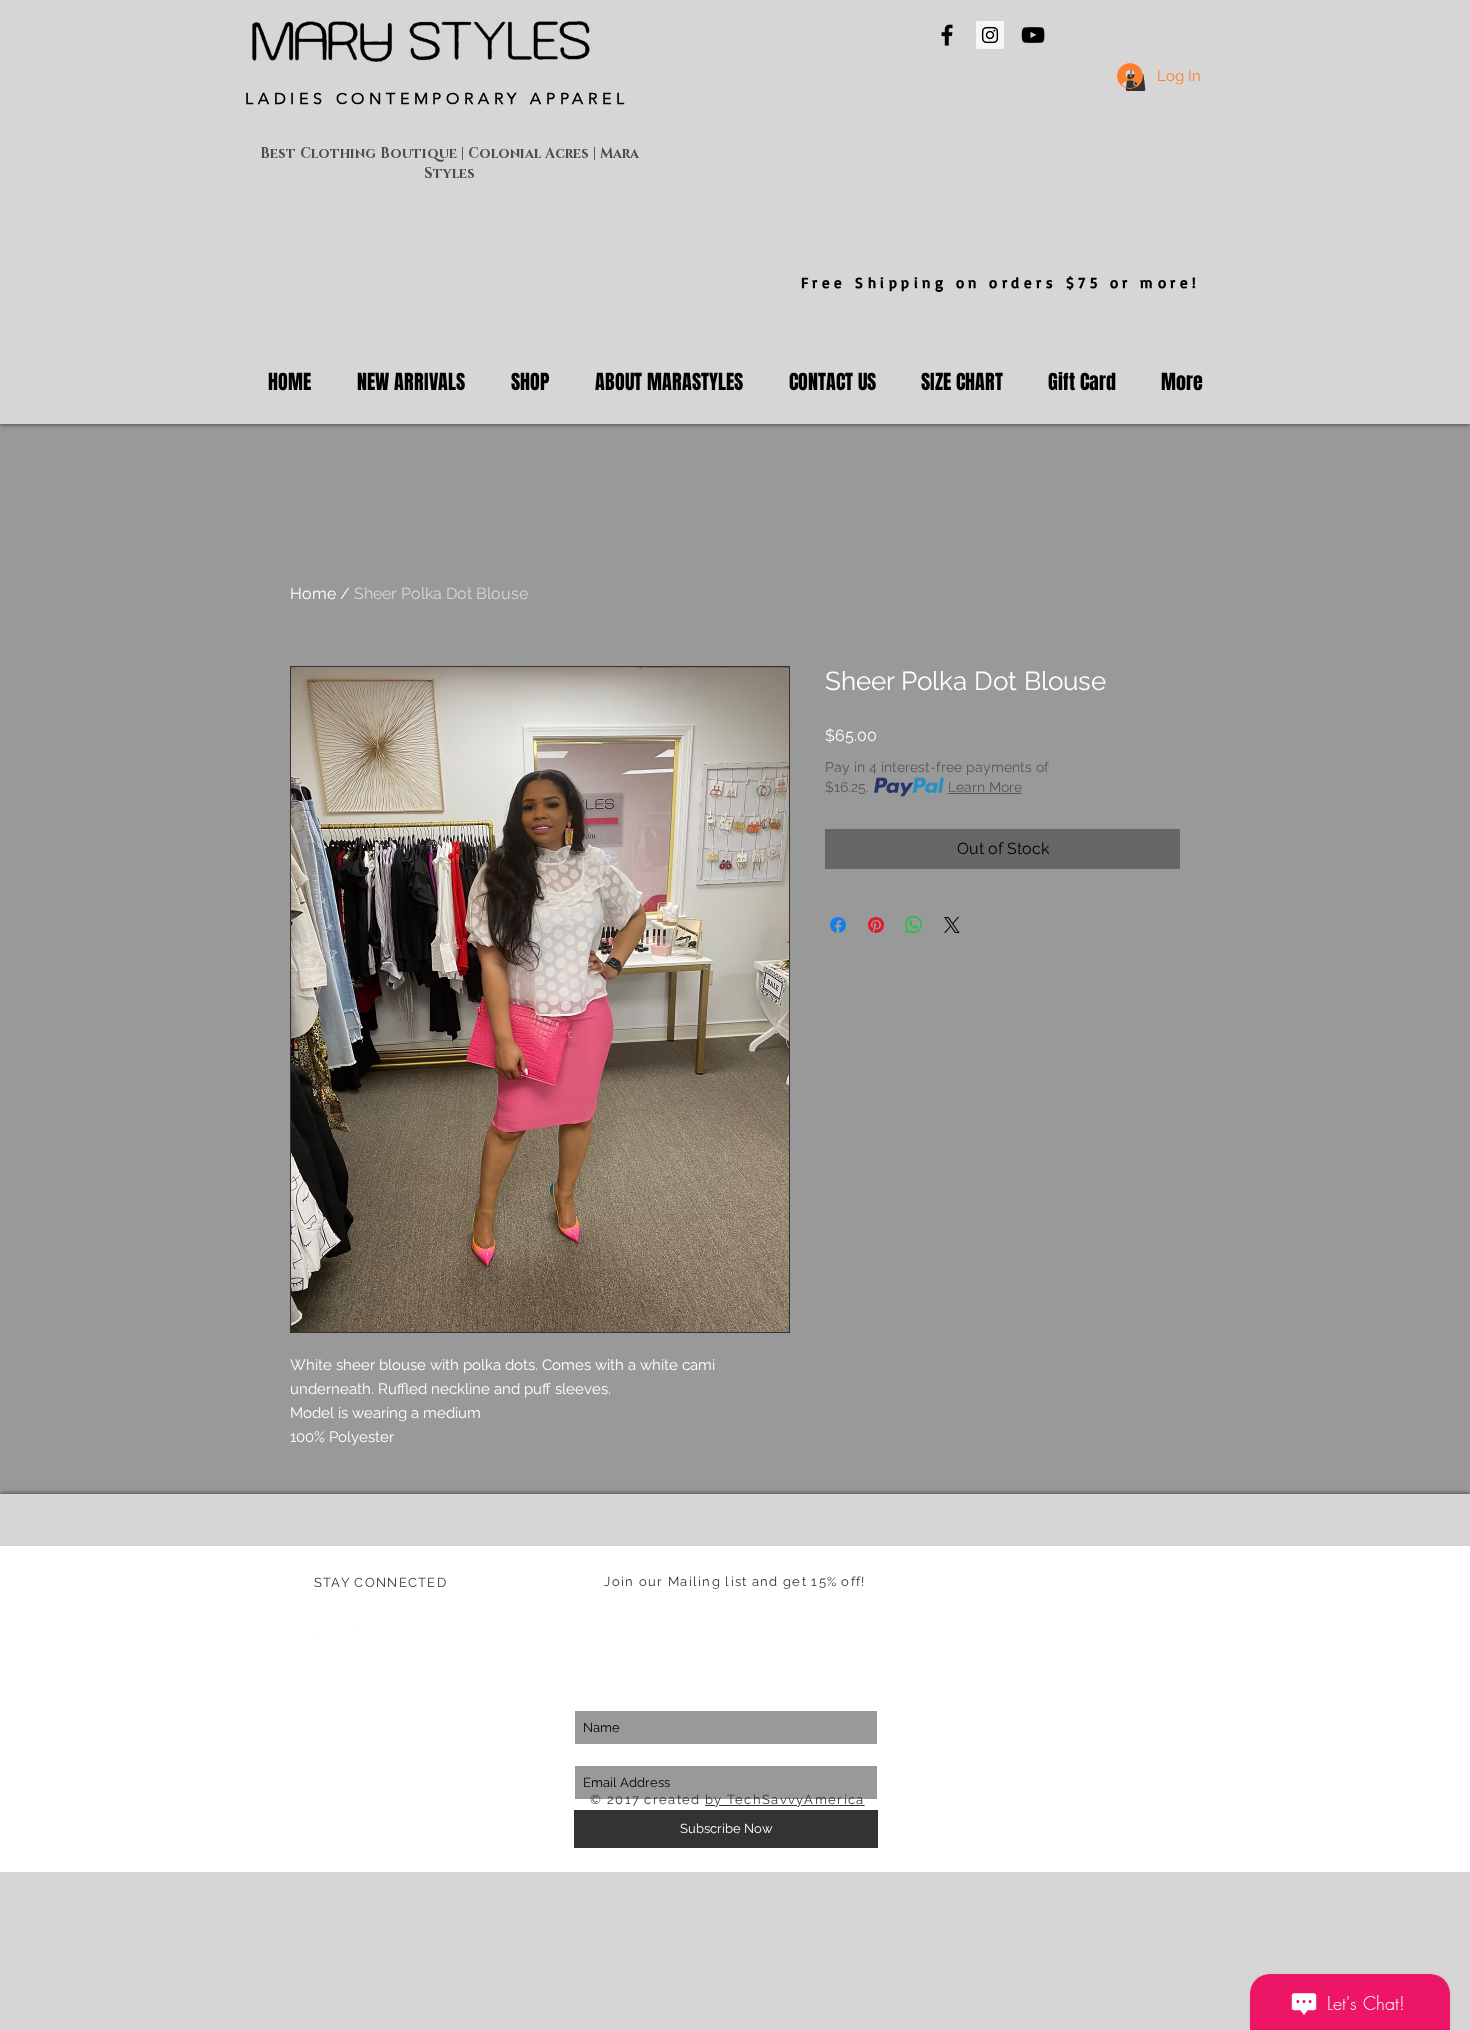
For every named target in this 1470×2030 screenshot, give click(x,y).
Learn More (985, 787)
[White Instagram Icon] (396, 1630)
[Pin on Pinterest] (876, 925)
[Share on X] (952, 925)
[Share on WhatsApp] (914, 925)
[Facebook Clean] (322, 1630)
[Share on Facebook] (838, 925)
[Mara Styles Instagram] (990, 35)
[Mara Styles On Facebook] (947, 35)
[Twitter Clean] (359, 1630)
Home (313, 593)
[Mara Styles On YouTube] (1033, 35)
